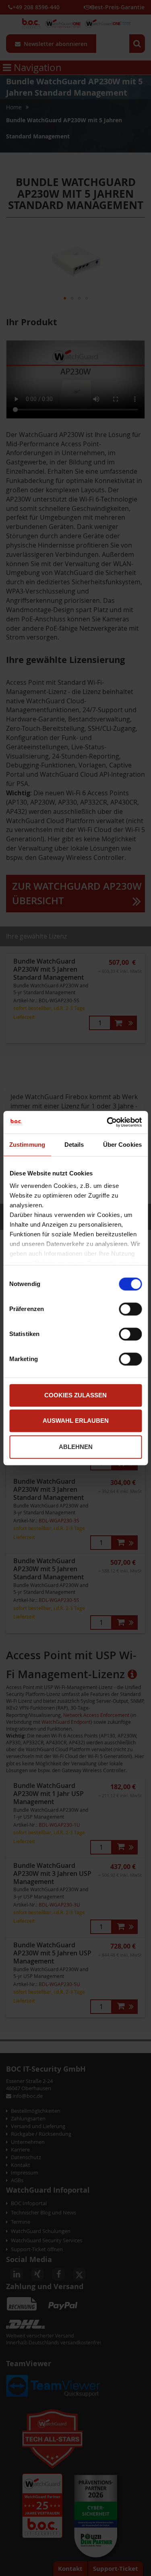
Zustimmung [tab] (27, 1145)
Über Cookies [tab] (122, 1145)
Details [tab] (74, 1145)
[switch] (130, 1310)
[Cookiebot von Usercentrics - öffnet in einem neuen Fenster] (108, 1122)
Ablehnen (76, 1447)
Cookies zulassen (75, 1395)
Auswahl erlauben (76, 1421)
